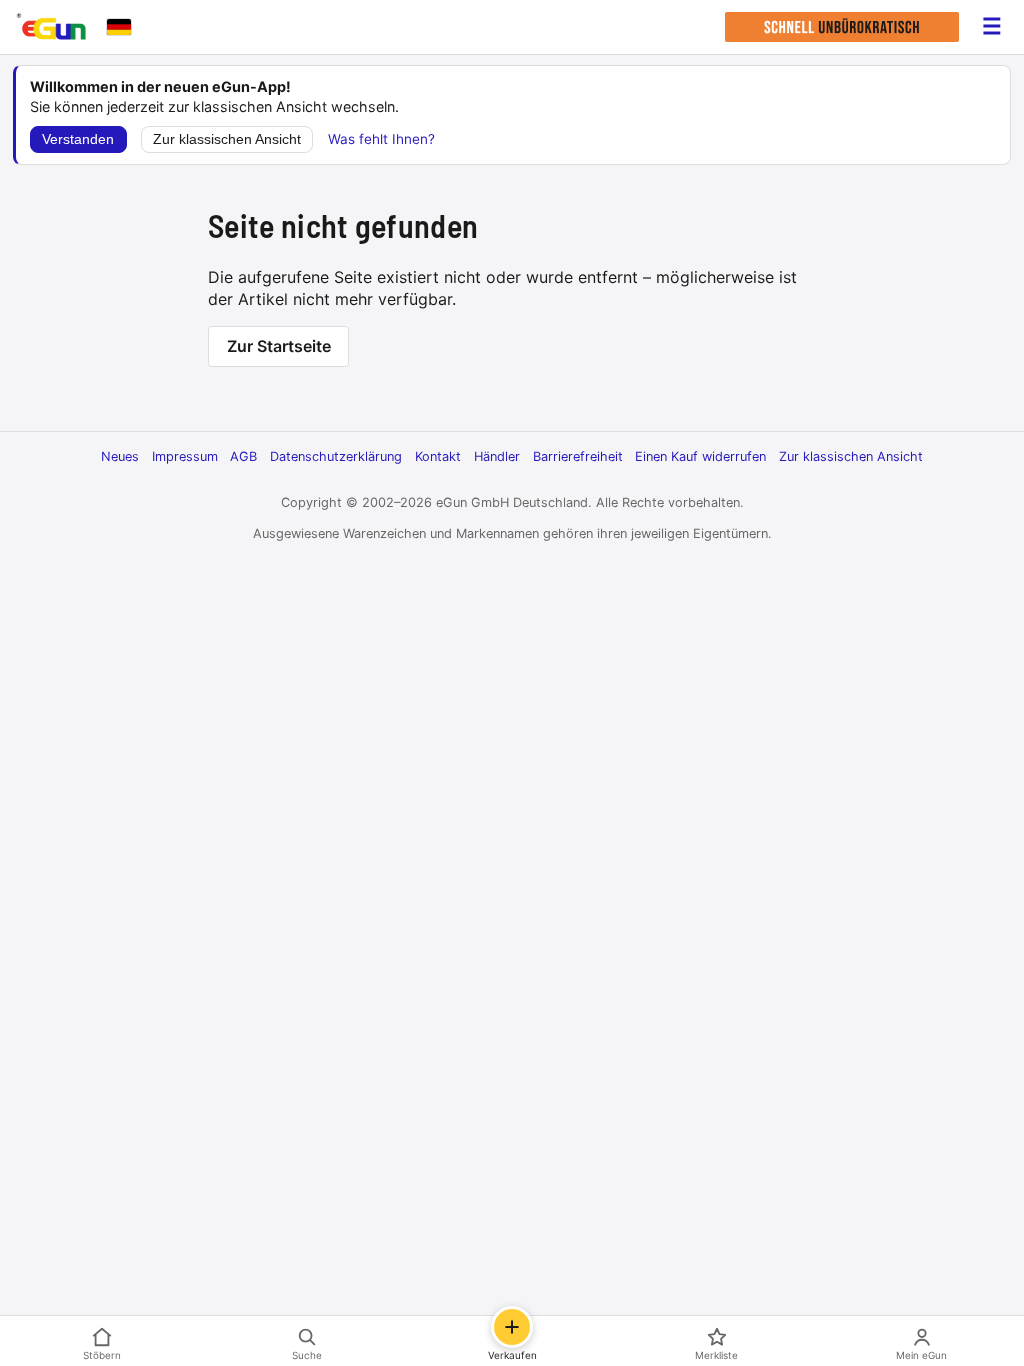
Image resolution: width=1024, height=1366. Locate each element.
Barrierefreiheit (578, 456)
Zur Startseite (279, 346)
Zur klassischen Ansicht (227, 139)
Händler (497, 456)
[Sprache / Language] (119, 27)
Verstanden (78, 139)
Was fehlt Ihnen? (381, 139)
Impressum (185, 456)
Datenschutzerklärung (336, 456)
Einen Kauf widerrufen (700, 456)
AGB (243, 456)
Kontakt (438, 456)
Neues (120, 456)
